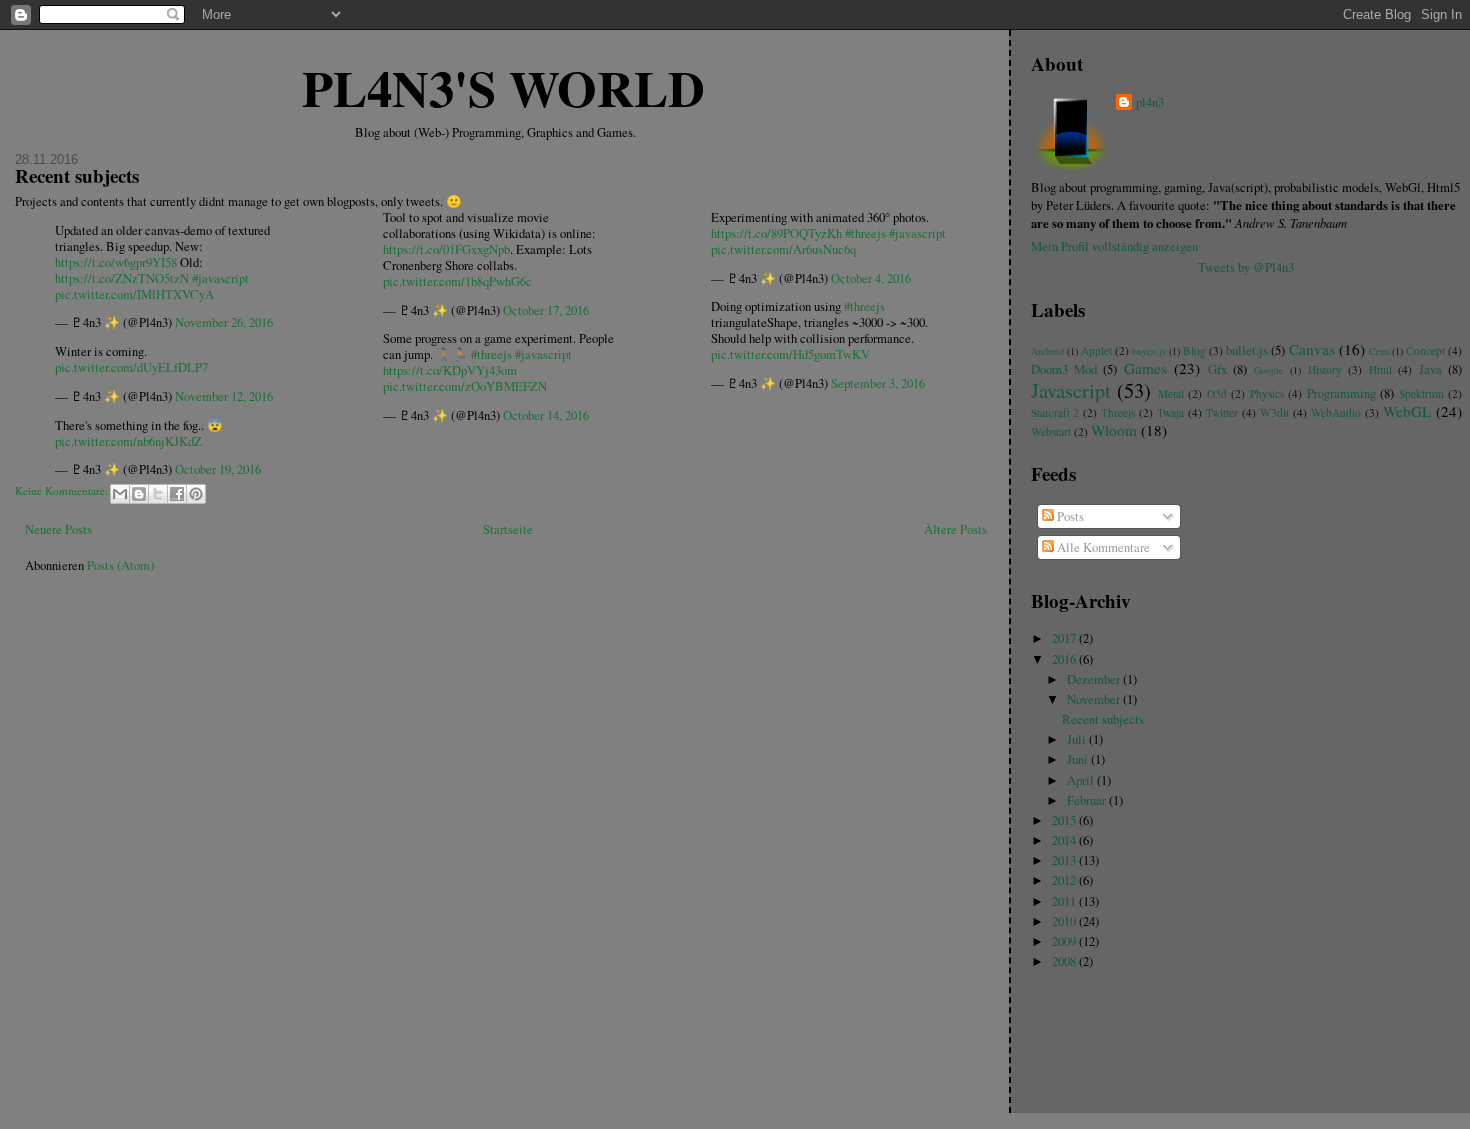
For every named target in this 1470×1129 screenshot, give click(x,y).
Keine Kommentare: (63, 491)
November (1095, 699)
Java (1430, 369)
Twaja (1170, 412)
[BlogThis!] (139, 494)
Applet (1096, 350)
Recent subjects (77, 176)
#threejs (491, 354)
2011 (1065, 901)
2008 (1065, 961)
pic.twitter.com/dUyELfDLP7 (131, 367)
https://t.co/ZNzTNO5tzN (122, 278)
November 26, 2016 (224, 322)
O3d (1217, 393)
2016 (1065, 659)
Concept (1425, 350)
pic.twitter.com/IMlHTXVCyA (134, 294)
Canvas (1312, 349)
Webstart (1051, 431)
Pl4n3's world (503, 87)
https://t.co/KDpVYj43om (450, 370)
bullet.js (1247, 350)
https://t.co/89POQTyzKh (776, 233)
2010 (1065, 921)
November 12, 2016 (224, 396)
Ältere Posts (955, 529)
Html (1380, 369)
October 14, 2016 (546, 415)
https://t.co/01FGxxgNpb (446, 249)
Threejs (1118, 412)
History (1325, 369)
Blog (1194, 350)
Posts (1069, 516)
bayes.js (1149, 351)
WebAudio (1336, 412)
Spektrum (1421, 393)
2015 (1065, 820)
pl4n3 (1150, 102)
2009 (1065, 941)
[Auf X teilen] (158, 494)
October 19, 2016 (218, 469)
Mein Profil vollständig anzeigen (1114, 246)
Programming (1341, 393)
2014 (1065, 840)
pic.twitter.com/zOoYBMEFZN (465, 386)
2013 (1065, 860)
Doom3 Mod (1064, 369)
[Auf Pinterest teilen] (196, 494)
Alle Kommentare (1102, 547)
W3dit (1274, 412)
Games (1145, 368)
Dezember (1095, 679)
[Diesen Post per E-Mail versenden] (120, 494)
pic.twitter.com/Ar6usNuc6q (783, 249)
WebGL (1407, 411)
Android (1047, 351)
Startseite (508, 529)
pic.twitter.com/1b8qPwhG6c (457, 281)
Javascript (1071, 390)
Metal (1171, 393)
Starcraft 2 (1055, 412)
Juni (1079, 759)
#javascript (220, 278)
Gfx (1217, 369)
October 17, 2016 (546, 310)
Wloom (1114, 430)
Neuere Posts (58, 529)
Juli (1078, 739)
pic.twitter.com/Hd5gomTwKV (790, 354)
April (1082, 780)
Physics (1267, 393)
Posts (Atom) (120, 565)
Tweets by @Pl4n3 (1246, 267)
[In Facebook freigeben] (177, 494)
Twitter (1222, 412)
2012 (1065, 880)
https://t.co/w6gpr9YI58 (116, 262)
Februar (1088, 800)
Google (1269, 370)
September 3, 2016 (878, 383)
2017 (1065, 638)
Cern (1379, 351)
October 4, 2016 (871, 278)
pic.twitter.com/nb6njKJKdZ (128, 441)
